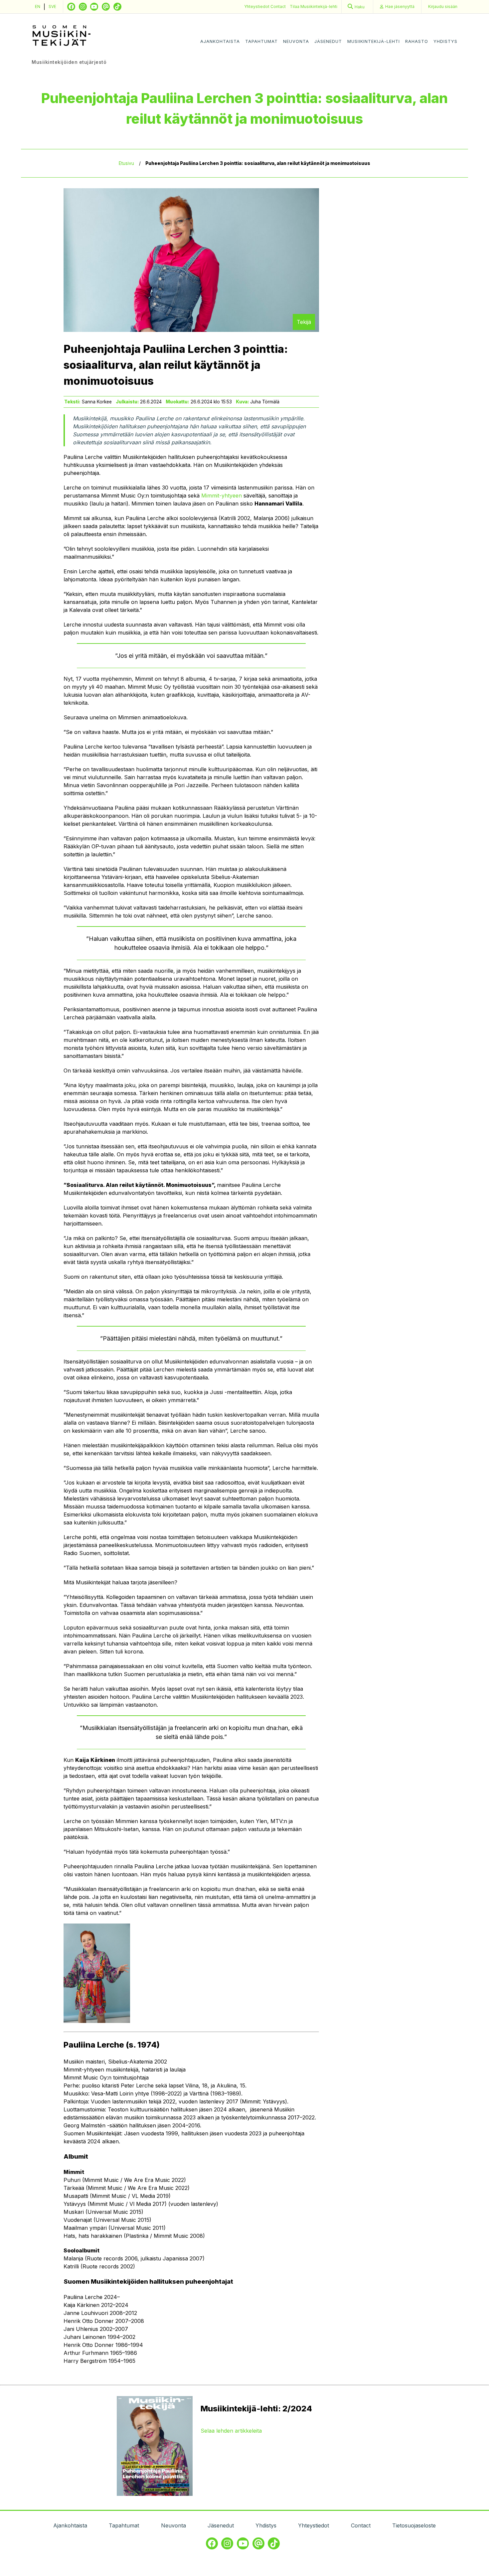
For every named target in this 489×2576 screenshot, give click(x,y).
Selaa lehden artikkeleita (231, 2431)
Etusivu (126, 163)
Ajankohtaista (220, 41)
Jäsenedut (328, 41)
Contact (278, 6)
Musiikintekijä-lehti (374, 41)
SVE (52, 6)
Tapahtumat (261, 41)
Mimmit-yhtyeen (222, 496)
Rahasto (417, 41)
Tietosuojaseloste (414, 2525)
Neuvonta (296, 41)
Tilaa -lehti (314, 6)
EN (38, 6)
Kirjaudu (443, 6)
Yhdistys (445, 41)
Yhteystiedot (257, 6)
